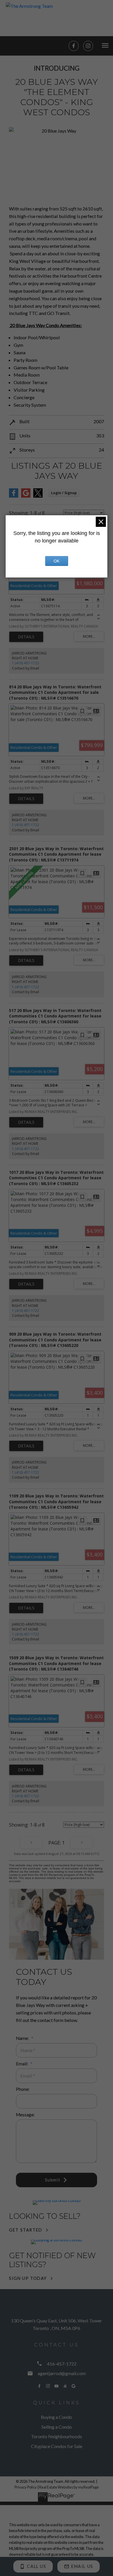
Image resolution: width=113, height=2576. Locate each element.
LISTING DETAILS (26, 637)
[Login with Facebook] (14, 496)
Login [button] (64, 493)
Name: (23, 2038)
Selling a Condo (57, 2427)
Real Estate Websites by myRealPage (69, 2487)
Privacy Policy (26, 2487)
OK (57, 561)
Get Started (26, 2230)
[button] (74, 46)
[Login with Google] (26, 496)
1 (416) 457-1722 (25, 663)
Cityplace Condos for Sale (57, 2446)
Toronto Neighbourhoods (57, 2436)
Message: (25, 2115)
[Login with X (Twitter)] (38, 496)
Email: (22, 2064)
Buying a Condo (57, 2417)
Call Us (37, 2566)
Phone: (23, 2089)
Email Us (82, 2566)
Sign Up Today (28, 2278)
